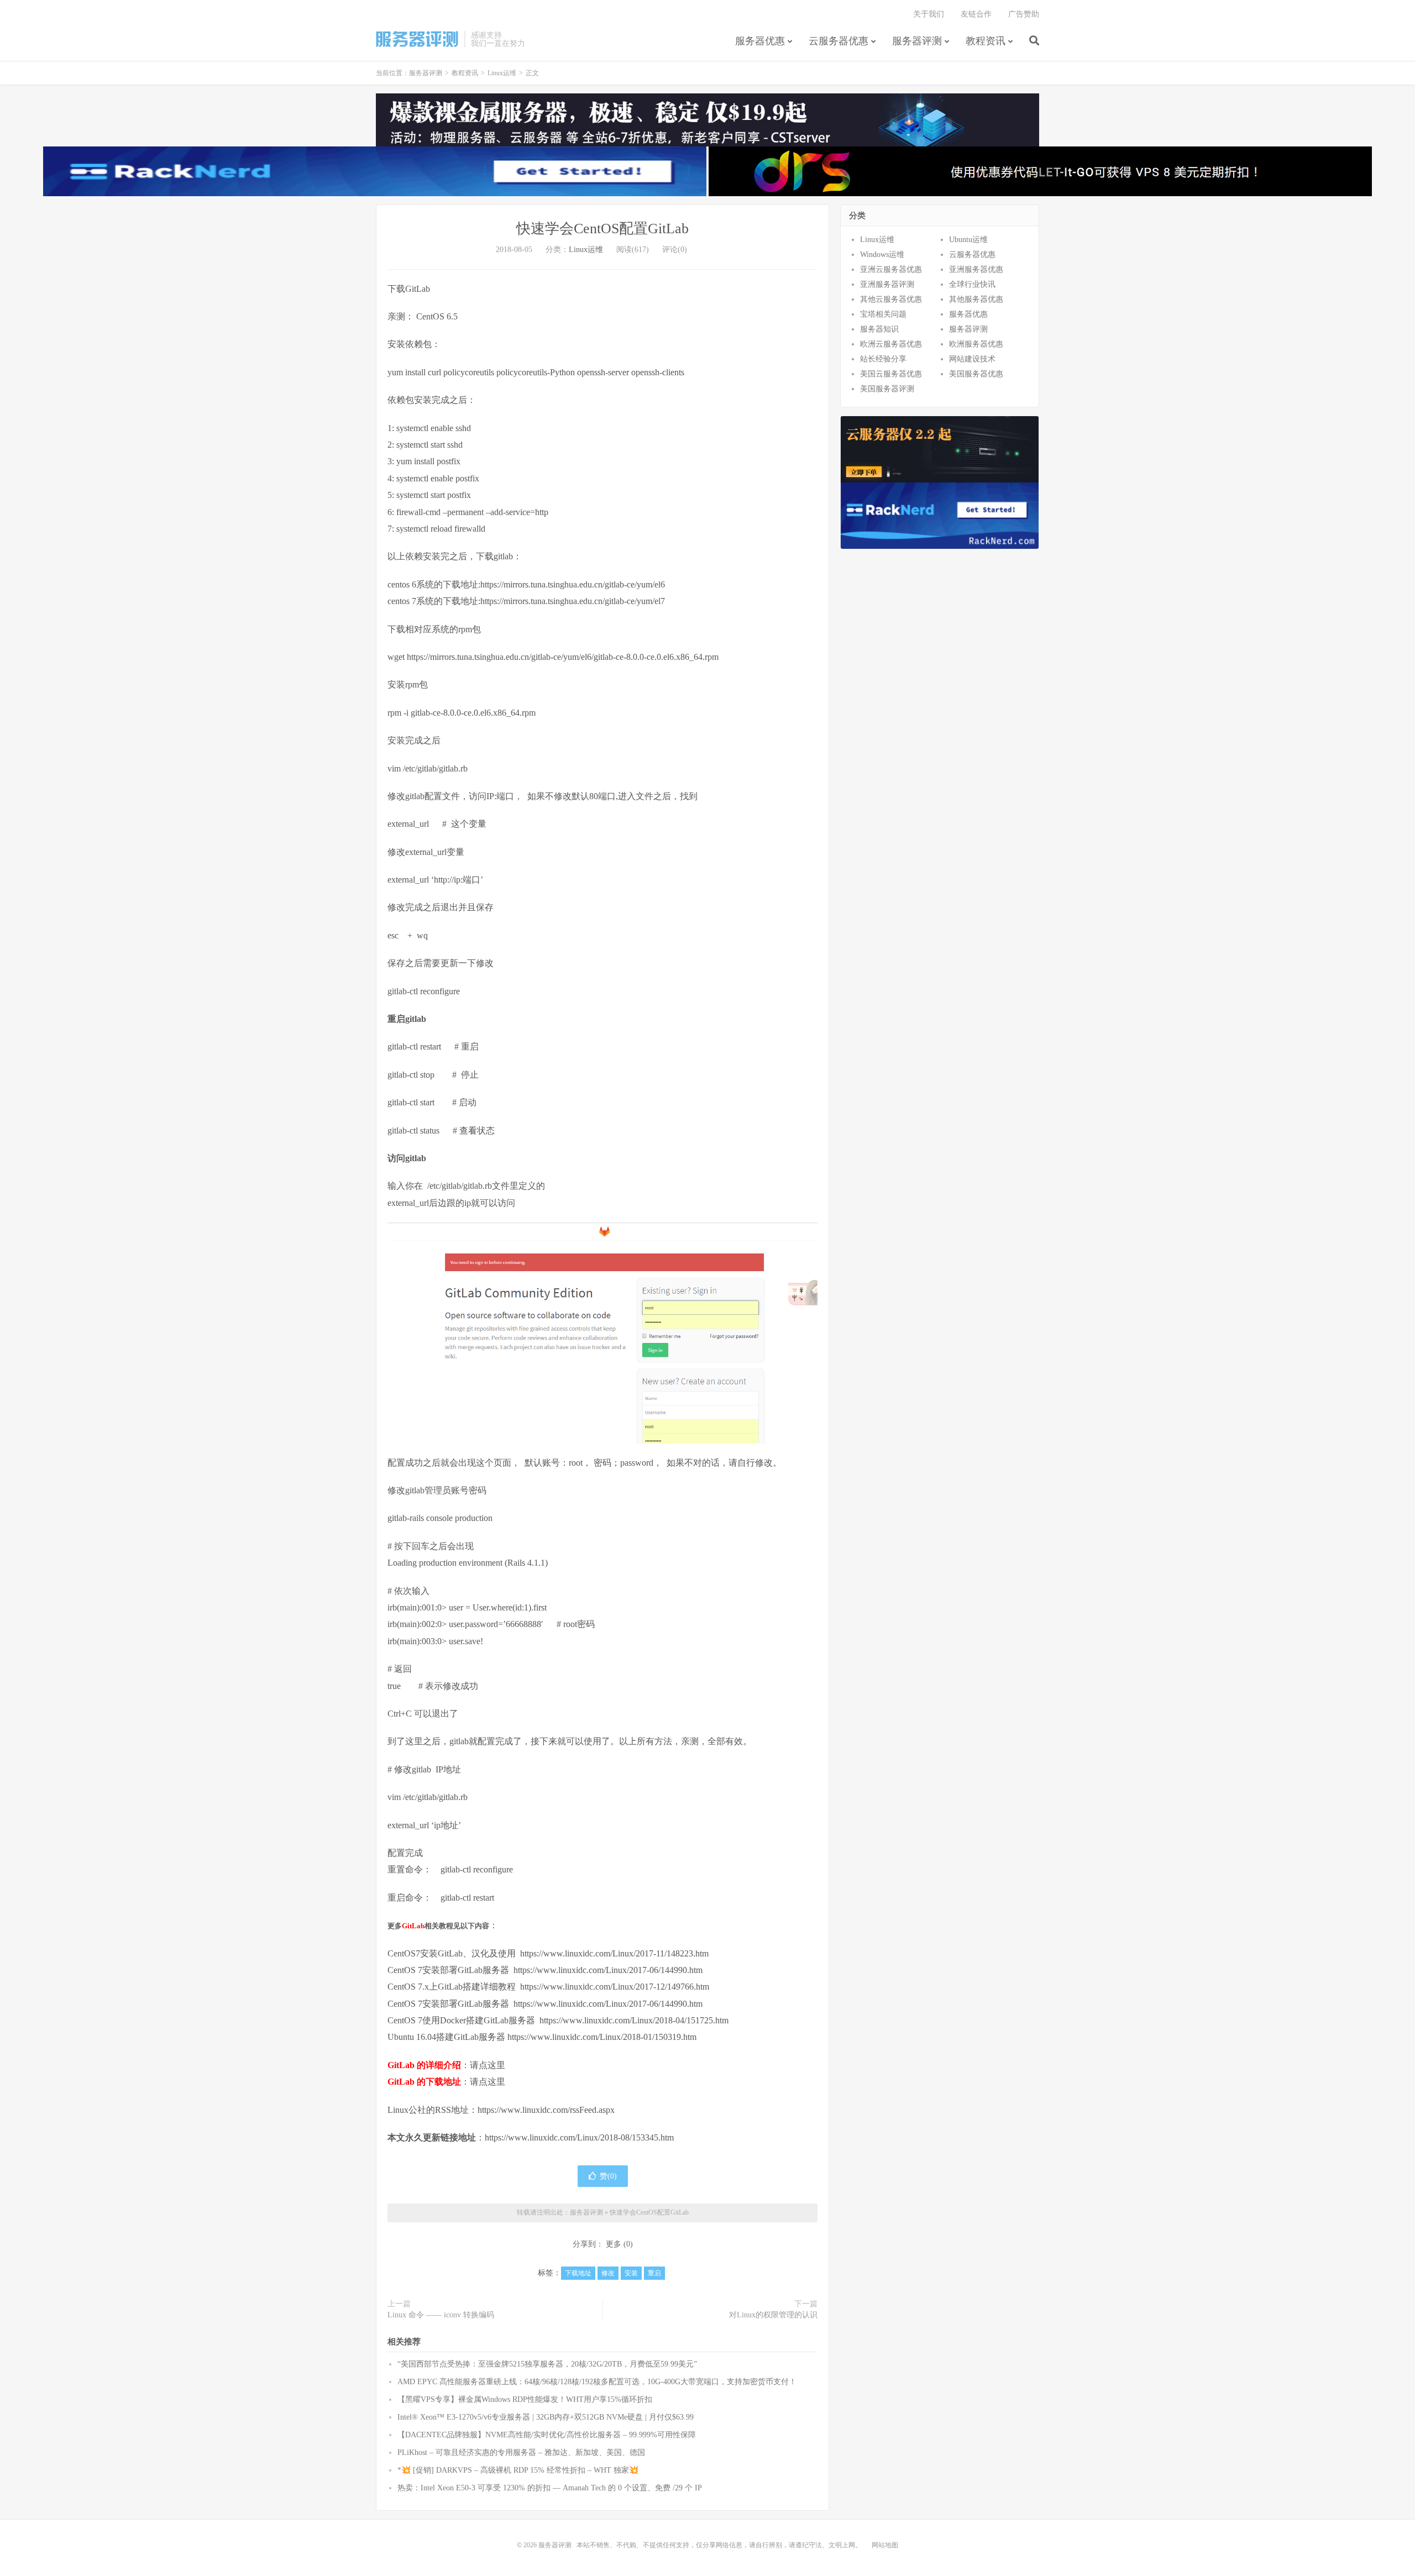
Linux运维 (502, 73)
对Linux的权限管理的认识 (773, 2315)
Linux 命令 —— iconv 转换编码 (441, 2315)
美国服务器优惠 (976, 374)
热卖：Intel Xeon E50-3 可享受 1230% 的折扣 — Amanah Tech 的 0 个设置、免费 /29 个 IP (550, 2488)
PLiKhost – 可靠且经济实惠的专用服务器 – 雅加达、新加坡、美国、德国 (521, 2452)
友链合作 (976, 14)
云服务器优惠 (838, 41)
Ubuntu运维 (968, 240)
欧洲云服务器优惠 (891, 344)
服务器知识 (879, 329)
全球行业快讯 (972, 284)
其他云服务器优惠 (891, 299)
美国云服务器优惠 (891, 374)
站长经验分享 (883, 359)
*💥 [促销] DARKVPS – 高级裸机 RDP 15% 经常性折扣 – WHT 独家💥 (518, 2470)
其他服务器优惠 (976, 299)
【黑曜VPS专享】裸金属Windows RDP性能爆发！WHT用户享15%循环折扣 (525, 2399)
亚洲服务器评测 (887, 284)
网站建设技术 (972, 359)
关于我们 (929, 14)
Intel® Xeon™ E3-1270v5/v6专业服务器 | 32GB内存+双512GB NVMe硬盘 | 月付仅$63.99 (546, 2417)
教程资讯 (986, 41)
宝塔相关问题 (883, 314)
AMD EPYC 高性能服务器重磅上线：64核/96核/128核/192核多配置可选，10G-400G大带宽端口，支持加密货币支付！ (597, 2382)
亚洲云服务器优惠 (891, 269)
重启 (654, 2273)
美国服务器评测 (887, 389)
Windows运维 (882, 255)
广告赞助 (1024, 14)
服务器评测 (417, 39)
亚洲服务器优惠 (976, 269)
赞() (608, 2176)
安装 (631, 2273)
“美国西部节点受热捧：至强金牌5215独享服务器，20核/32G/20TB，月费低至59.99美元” (547, 2364)
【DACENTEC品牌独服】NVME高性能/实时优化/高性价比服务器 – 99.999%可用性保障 (547, 2435)
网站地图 (885, 2545)
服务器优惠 (760, 41)
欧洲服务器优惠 (976, 344)
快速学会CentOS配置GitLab (602, 229)
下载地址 (578, 2273)
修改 (608, 2273)
